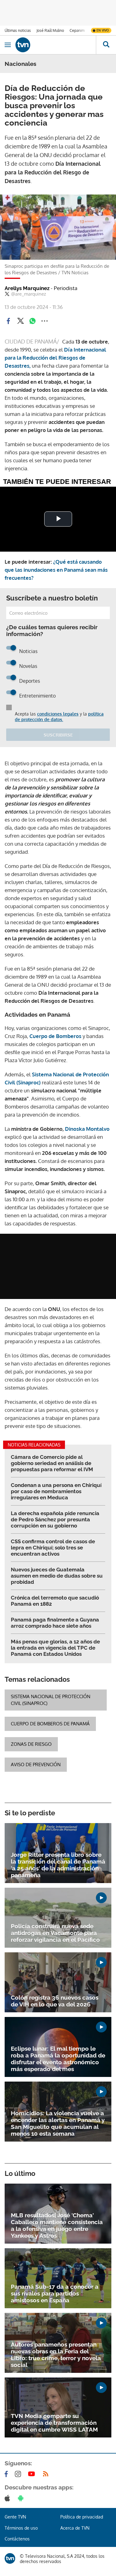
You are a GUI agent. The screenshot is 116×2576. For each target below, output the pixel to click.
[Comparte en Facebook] (8, 321)
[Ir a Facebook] (7, 2474)
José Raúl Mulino (50, 30)
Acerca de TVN (75, 2528)
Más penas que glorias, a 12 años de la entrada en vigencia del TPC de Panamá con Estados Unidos (55, 1648)
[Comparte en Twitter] (20, 321)
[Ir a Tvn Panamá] (56, 45)
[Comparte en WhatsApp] (32, 321)
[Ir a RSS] (47, 2474)
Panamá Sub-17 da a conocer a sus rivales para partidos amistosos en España (55, 2293)
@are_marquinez (29, 294)
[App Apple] (9, 2498)
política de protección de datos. (59, 717)
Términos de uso (21, 2528)
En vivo (103, 30)
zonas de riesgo (31, 1744)
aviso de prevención (36, 1764)
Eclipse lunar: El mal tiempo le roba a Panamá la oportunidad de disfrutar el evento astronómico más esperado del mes (58, 2059)
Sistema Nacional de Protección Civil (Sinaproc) (51, 1700)
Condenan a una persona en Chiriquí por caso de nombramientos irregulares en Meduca (56, 1491)
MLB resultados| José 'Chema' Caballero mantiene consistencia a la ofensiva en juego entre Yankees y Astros (57, 2225)
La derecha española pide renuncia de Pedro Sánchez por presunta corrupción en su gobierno (55, 1519)
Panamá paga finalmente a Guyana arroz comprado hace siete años (55, 1623)
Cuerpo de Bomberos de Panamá (50, 1724)
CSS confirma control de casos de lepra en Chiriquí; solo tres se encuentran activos (53, 1548)
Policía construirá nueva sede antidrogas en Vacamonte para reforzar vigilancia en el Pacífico (55, 1933)
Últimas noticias (18, 30)
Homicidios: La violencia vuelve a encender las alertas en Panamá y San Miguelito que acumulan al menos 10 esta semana (58, 2123)
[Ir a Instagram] (19, 2474)
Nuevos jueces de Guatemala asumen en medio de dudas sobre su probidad (57, 1576)
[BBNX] (10, 2558)
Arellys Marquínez (41, 288)
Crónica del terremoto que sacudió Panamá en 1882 (55, 1601)
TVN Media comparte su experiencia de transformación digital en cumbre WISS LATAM (54, 2423)
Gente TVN (15, 2517)
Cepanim (77, 30)
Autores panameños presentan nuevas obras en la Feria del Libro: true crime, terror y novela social (56, 2355)
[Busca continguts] (106, 45)
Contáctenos (17, 2539)
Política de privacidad (82, 2517)
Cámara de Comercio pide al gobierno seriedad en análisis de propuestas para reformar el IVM (52, 1463)
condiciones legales (58, 714)
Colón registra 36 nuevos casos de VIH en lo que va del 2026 (55, 2001)
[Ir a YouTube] (33, 2474)
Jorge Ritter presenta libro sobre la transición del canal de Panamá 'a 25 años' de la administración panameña (58, 1865)
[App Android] (22, 2498)
